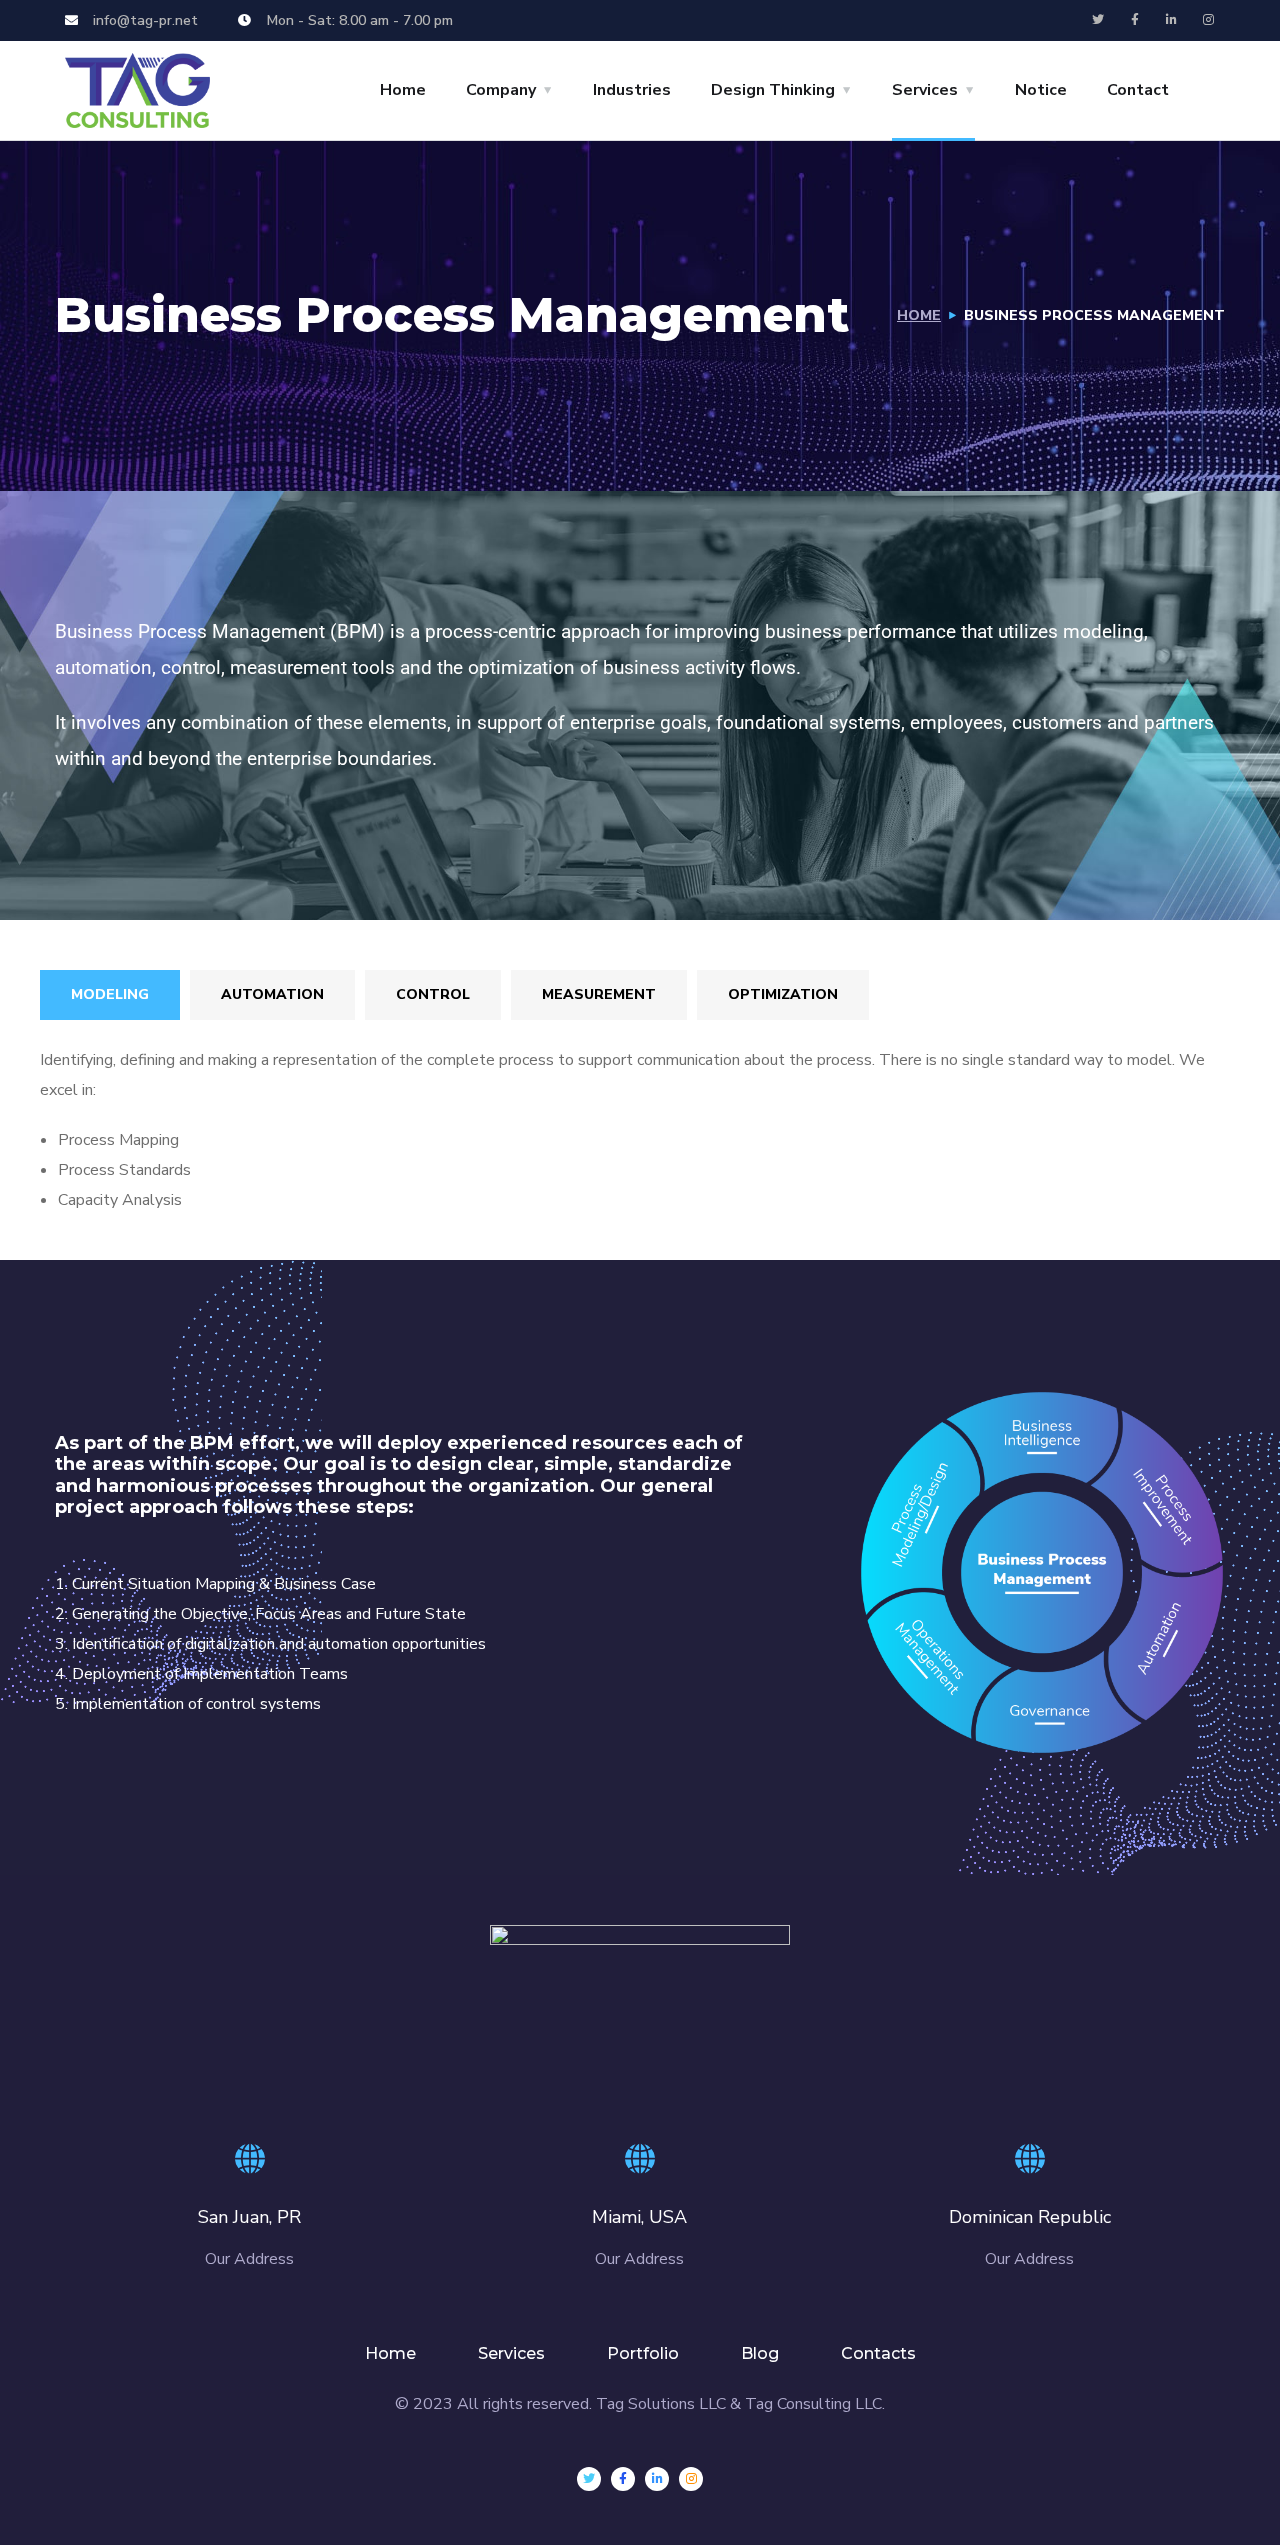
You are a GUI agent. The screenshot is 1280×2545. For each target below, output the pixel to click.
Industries (632, 90)
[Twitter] (1098, 20)
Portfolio (643, 2353)
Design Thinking (773, 90)
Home (403, 90)
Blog (760, 2353)
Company (501, 90)
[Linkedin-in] (1172, 20)
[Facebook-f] (1135, 20)
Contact (1138, 90)
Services (925, 90)
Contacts (878, 2353)
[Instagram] (1209, 20)
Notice (1041, 90)
